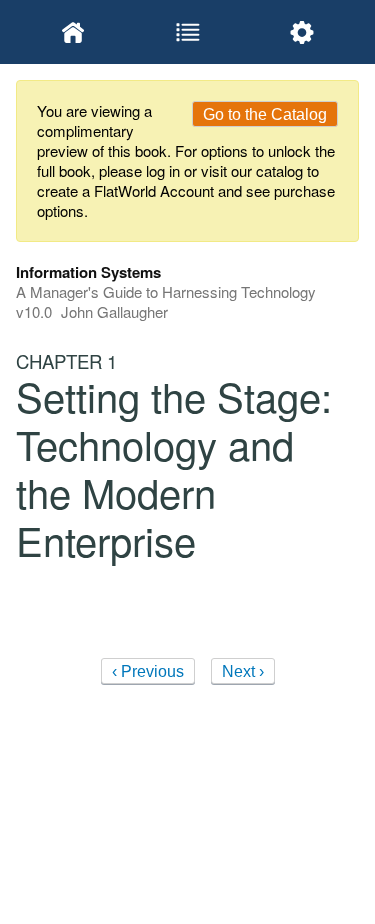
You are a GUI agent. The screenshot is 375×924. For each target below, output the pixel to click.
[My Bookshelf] (73, 32)
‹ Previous (148, 671)
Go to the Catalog (265, 114)
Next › (243, 671)
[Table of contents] (187, 32)
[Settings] (302, 32)
